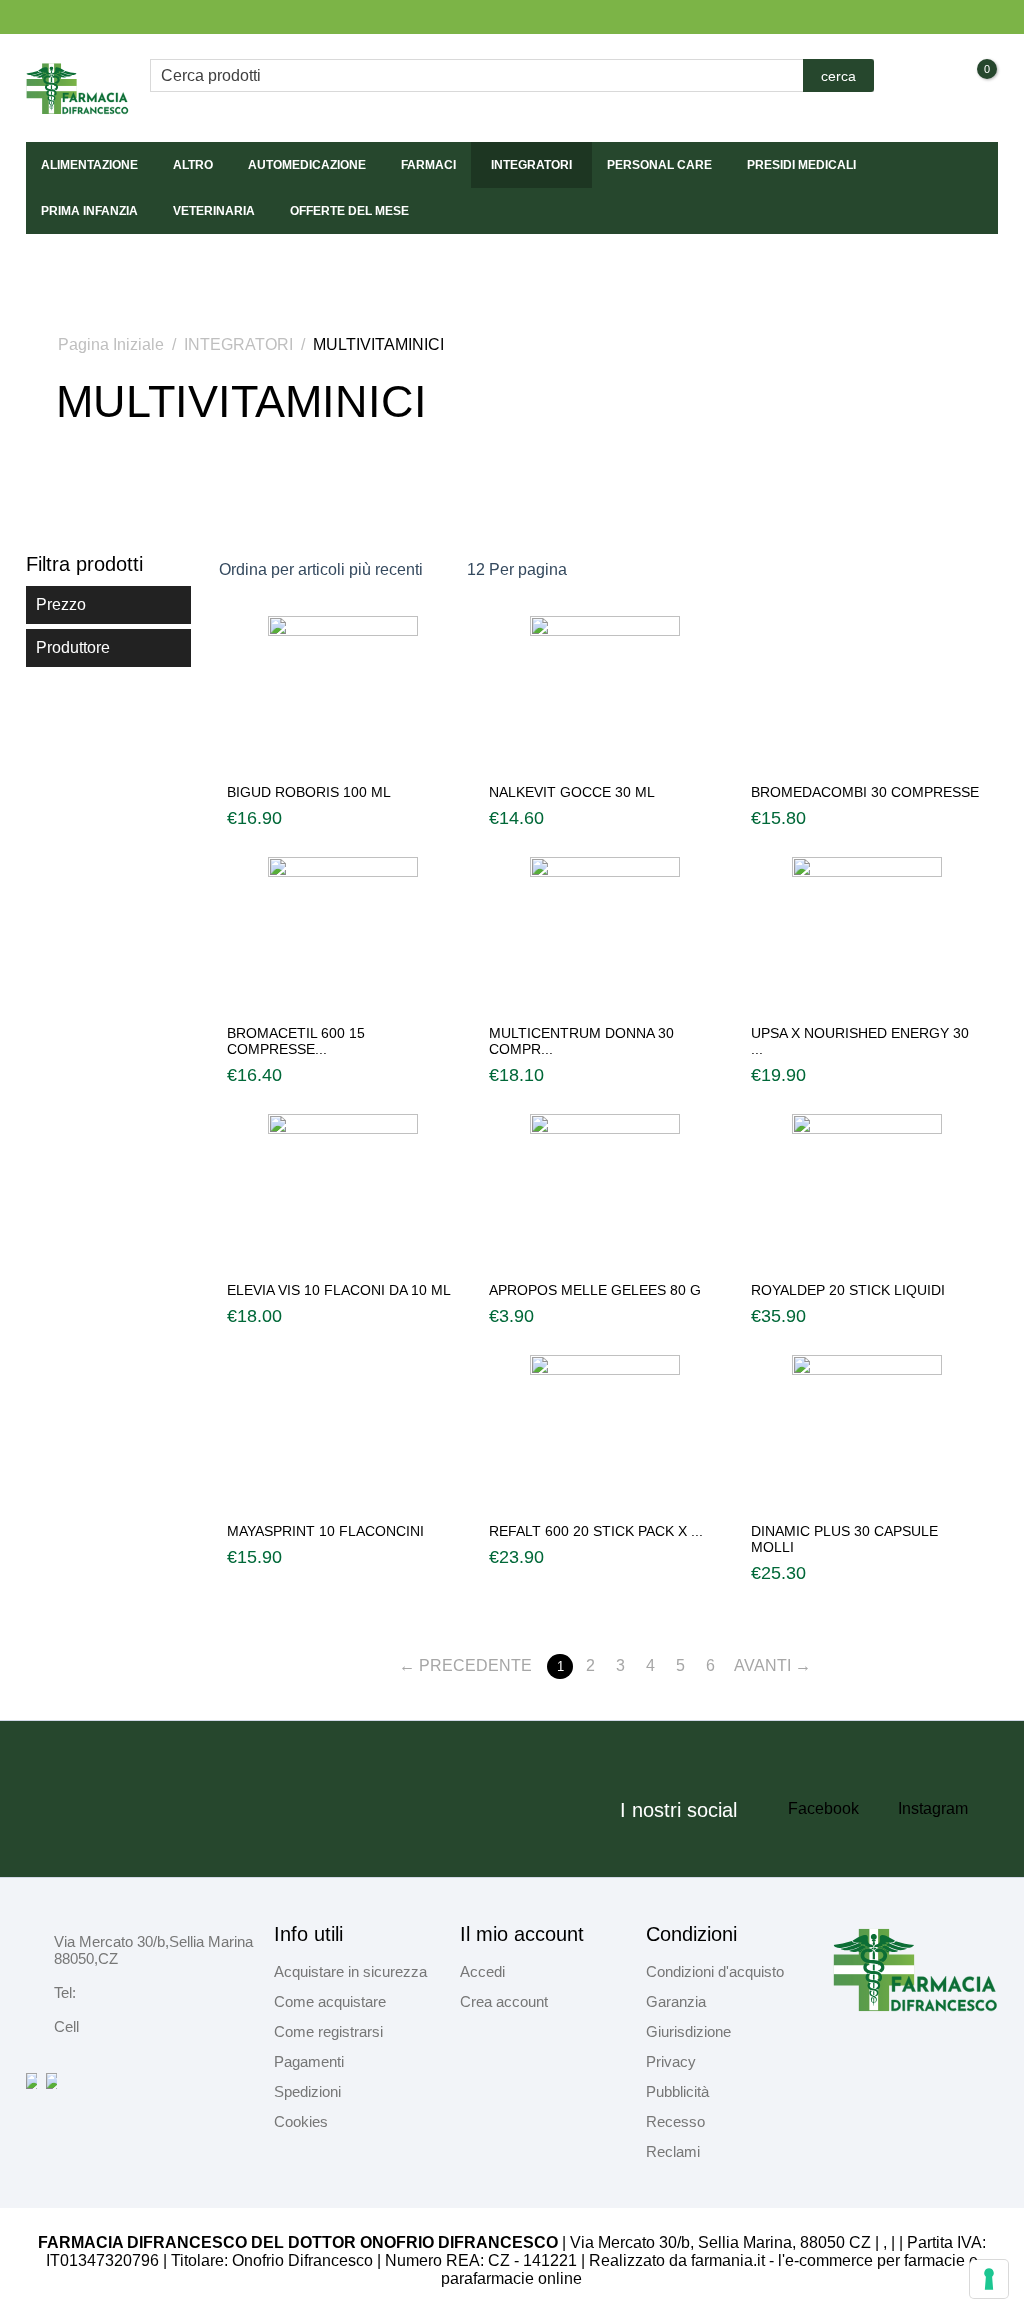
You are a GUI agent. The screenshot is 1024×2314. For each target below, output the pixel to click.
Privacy (671, 2061)
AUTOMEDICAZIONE (307, 165)
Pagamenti (309, 2061)
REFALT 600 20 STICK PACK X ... (596, 1531)
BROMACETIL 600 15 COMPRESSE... (296, 1041)
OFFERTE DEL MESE (349, 211)
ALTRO (193, 165)
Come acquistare (330, 2001)
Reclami (673, 2151)
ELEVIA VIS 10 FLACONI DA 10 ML (339, 1290)
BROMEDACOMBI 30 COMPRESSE (865, 792)
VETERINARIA (214, 211)
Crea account (504, 2001)
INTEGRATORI (531, 165)
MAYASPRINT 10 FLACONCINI (325, 1531)
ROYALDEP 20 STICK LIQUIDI (848, 1290)
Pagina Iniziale (111, 344)
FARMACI (428, 165)
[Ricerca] (838, 75)
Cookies (301, 2121)
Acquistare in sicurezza (350, 1971)
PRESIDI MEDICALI (801, 165)
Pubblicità (677, 2091)
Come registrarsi (328, 2031)
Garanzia (676, 2001)
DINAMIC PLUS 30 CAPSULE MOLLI (844, 1539)
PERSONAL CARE (659, 165)
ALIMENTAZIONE (89, 165)
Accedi (482, 1971)
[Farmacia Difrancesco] (77, 87)
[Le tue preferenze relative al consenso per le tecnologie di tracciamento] (989, 2279)
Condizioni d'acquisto (715, 1971)
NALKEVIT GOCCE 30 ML (572, 792)
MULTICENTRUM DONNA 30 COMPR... (581, 1041)
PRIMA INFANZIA (89, 211)
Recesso (675, 2121)
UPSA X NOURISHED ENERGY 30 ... (860, 1041)
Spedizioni (307, 2091)
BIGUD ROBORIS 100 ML (309, 792)
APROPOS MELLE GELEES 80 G (595, 1290)
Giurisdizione (688, 2031)
